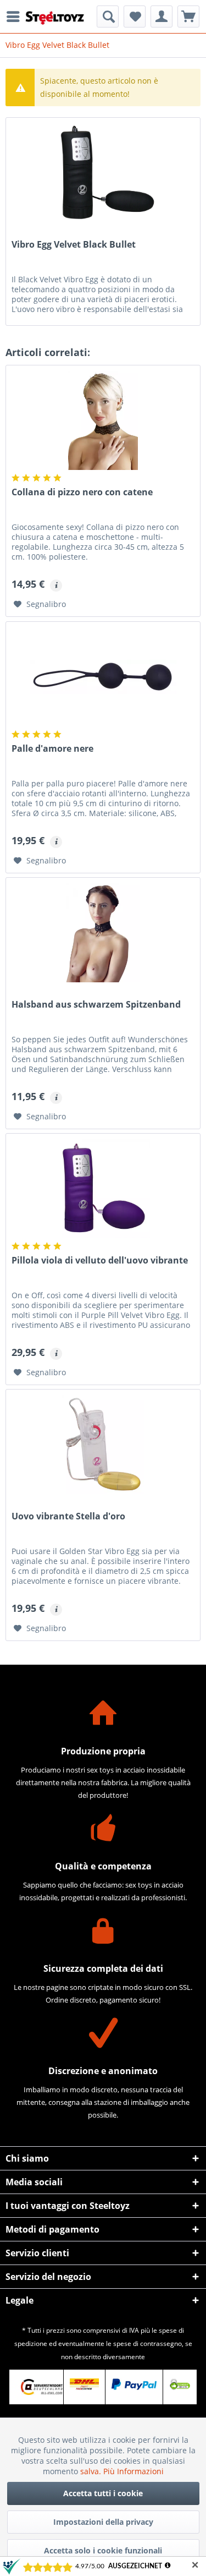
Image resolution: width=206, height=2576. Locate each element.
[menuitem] (16, 17)
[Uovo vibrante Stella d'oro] (103, 1445)
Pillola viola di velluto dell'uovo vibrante (100, 1260)
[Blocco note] (135, 17)
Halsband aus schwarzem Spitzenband (96, 1005)
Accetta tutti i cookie (103, 2493)
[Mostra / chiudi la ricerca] (108, 17)
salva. (92, 2471)
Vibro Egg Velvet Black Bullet (74, 245)
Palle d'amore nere (52, 749)
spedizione (31, 2343)
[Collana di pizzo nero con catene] (103, 420)
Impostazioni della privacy (103, 2522)
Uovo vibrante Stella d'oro (68, 1516)
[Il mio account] (162, 17)
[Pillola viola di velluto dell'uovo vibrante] (103, 1189)
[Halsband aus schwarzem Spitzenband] (103, 933)
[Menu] (16, 17)
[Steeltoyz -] (55, 18)
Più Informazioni (133, 2471)
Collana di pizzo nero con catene (82, 492)
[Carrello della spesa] (188, 17)
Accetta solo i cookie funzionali (103, 2550)
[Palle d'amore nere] (103, 677)
